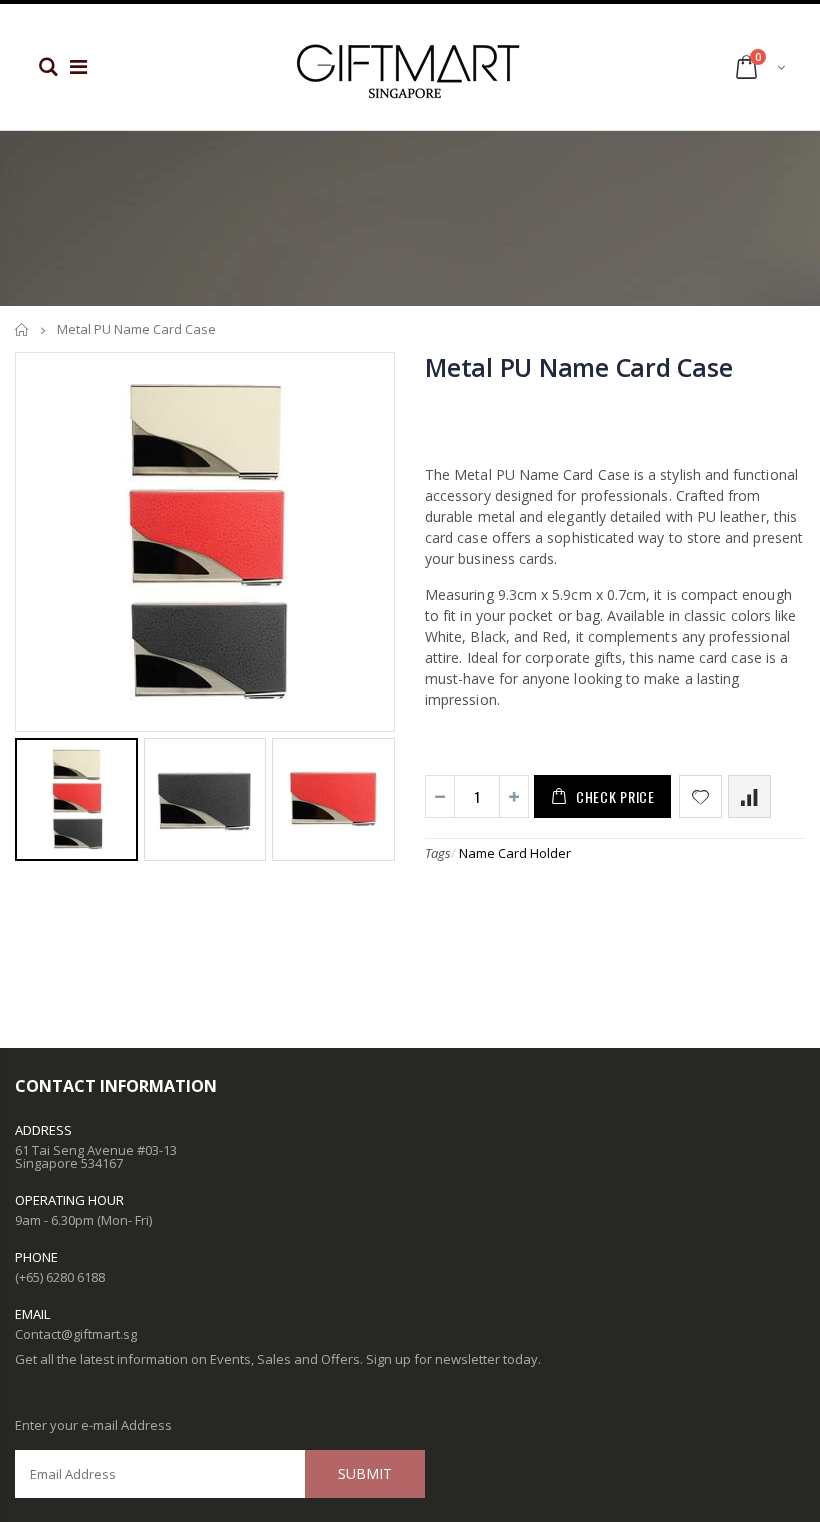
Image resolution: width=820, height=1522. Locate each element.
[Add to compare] (749, 796)
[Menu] (78, 66)
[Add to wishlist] (700, 796)
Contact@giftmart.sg (76, 1334)
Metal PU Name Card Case (578, 367)
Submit (365, 1473)
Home (22, 329)
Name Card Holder (515, 853)
